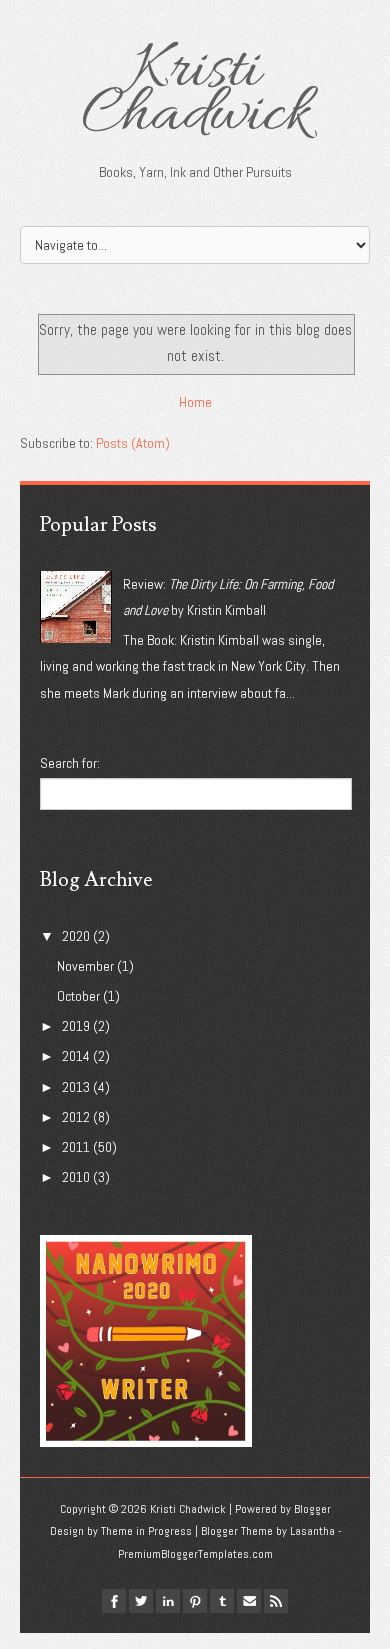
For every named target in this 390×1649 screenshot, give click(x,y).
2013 (76, 1087)
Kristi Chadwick (195, 94)
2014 (76, 1056)
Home (195, 402)
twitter (141, 1601)
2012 (76, 1117)
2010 (76, 1177)
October (78, 996)
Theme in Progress (146, 1531)
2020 (76, 936)
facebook (114, 1601)
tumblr (222, 1601)
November (85, 966)
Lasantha (312, 1531)
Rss (276, 1601)
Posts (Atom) (133, 443)
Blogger (312, 1509)
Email (249, 1601)
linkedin (168, 1601)
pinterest (195, 1601)
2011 (76, 1147)
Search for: (70, 763)
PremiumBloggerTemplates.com (195, 1554)
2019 (76, 1026)
